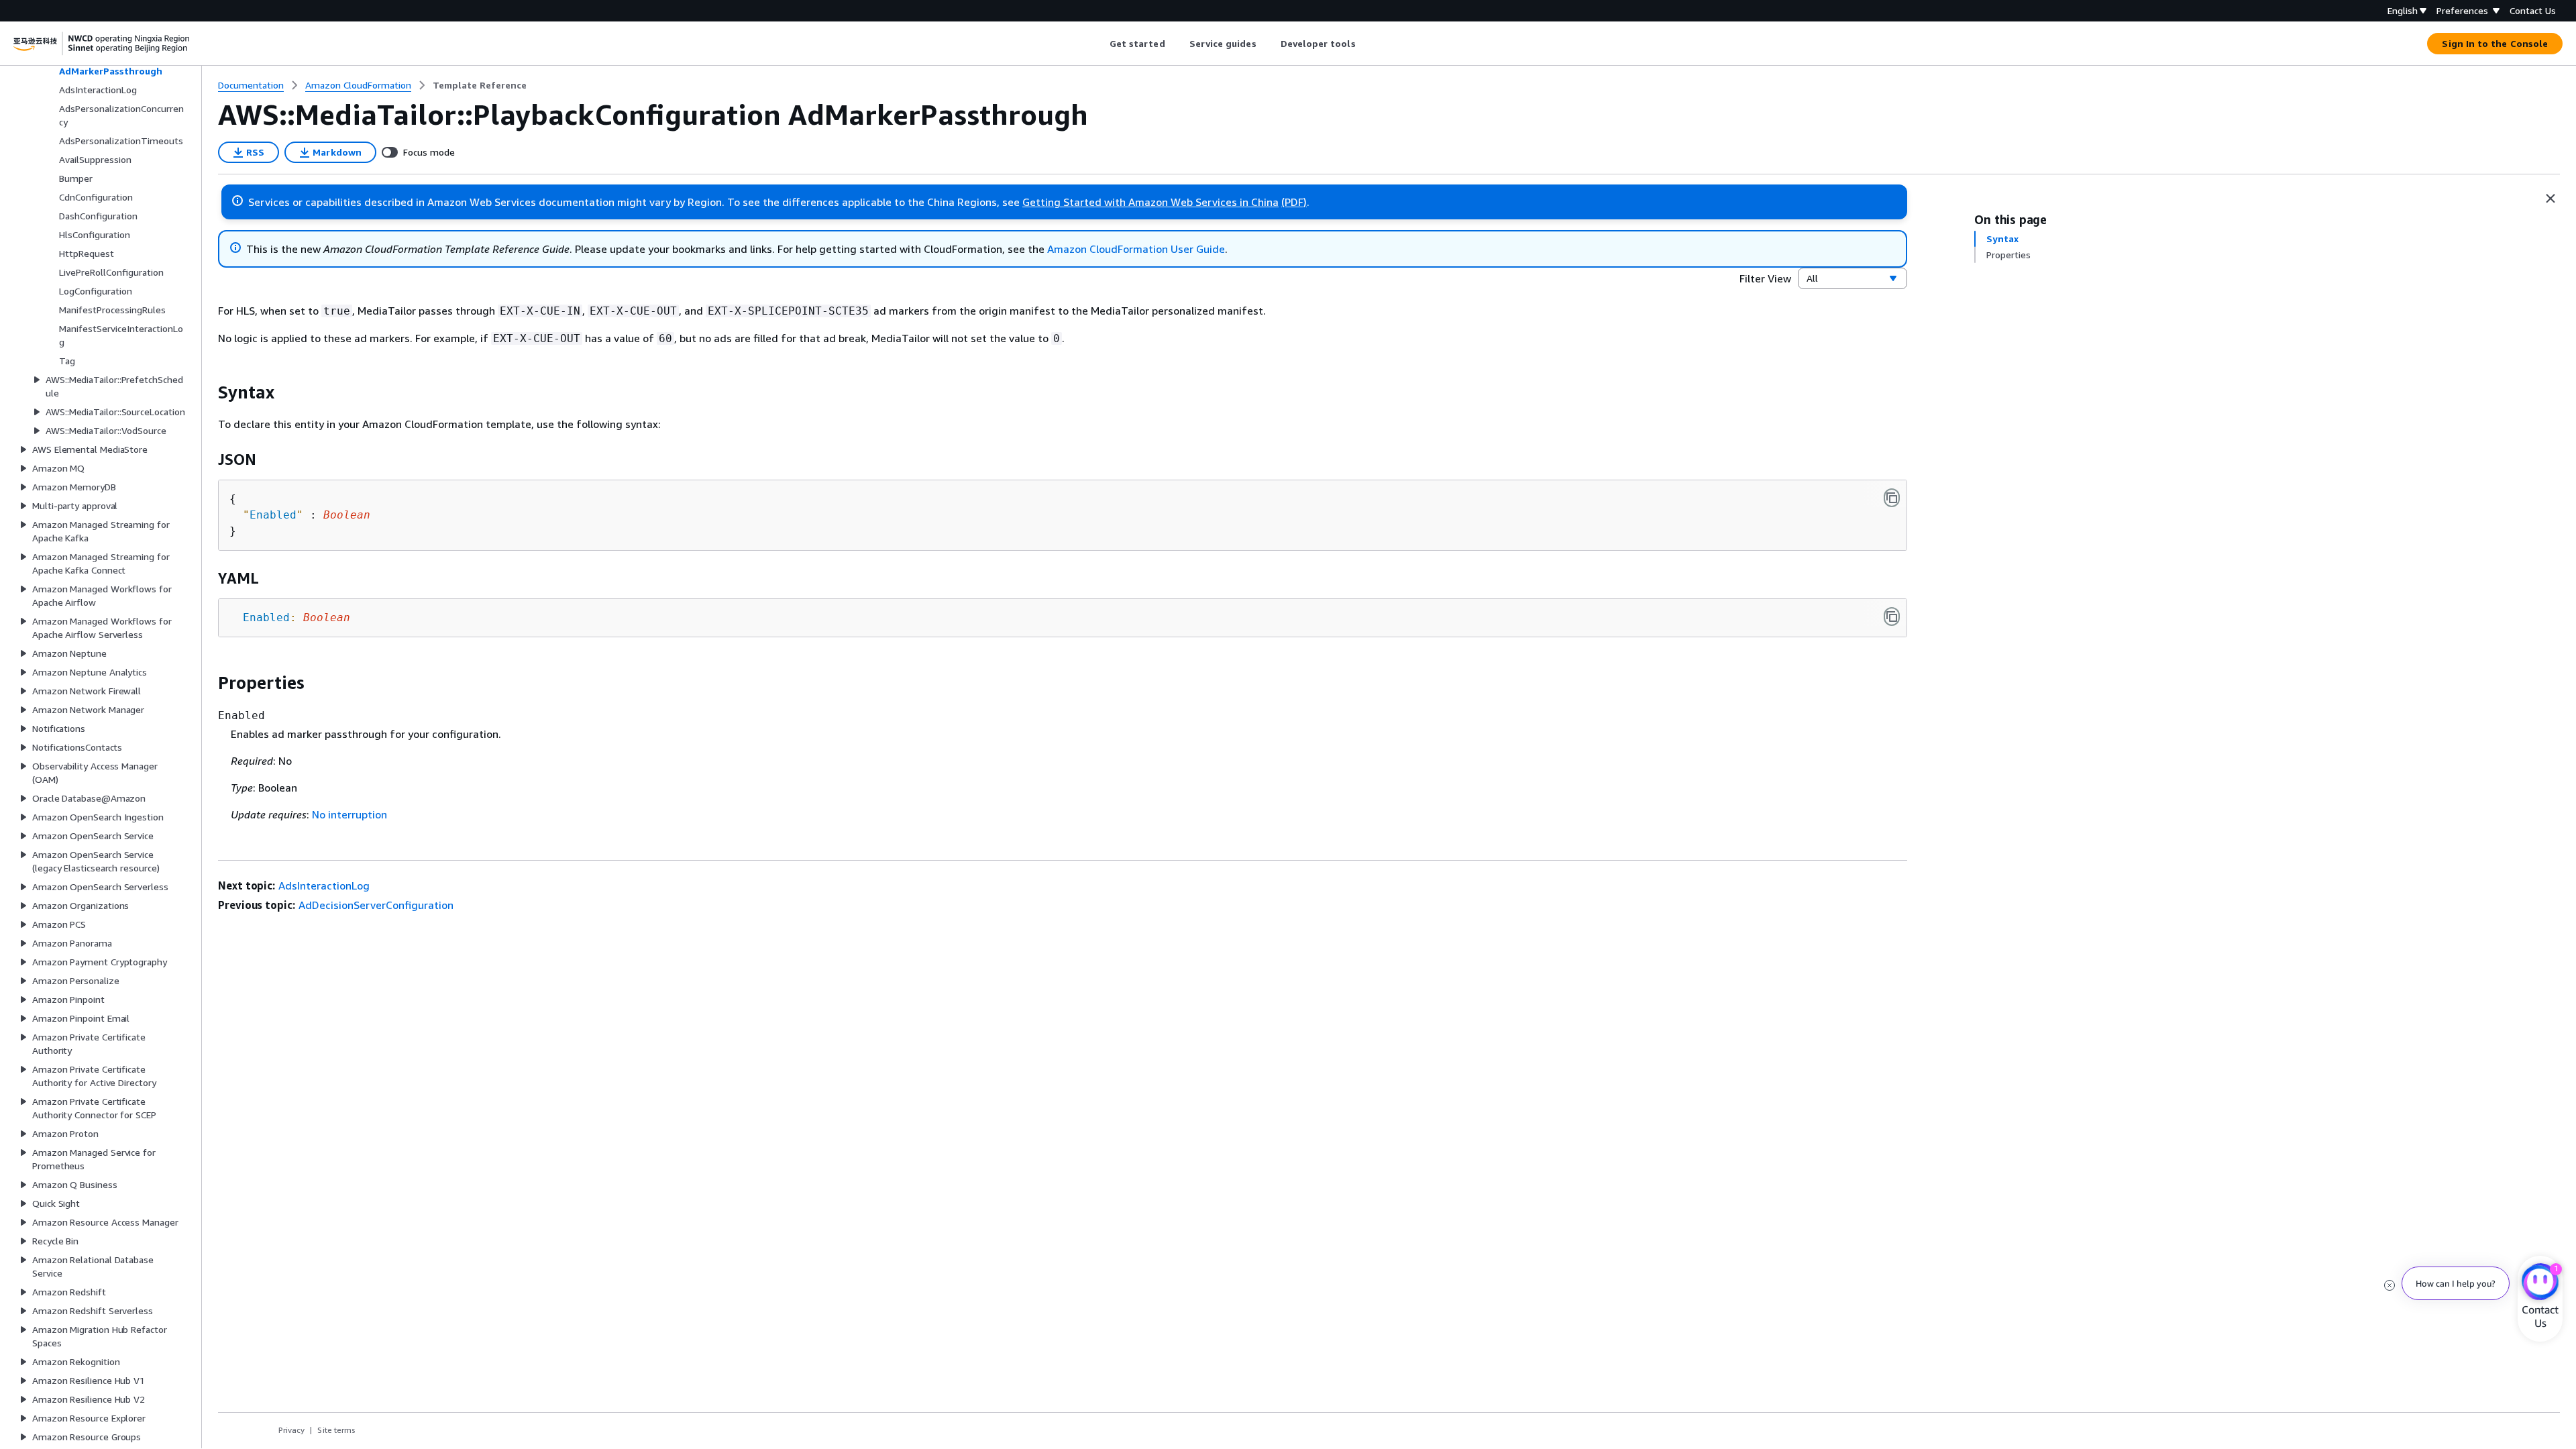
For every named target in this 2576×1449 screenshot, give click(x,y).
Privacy (291, 1430)
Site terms (336, 1430)
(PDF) (1294, 202)
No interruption (350, 814)
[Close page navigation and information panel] (2551, 199)
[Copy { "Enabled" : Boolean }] (1892, 498)
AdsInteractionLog (324, 885)
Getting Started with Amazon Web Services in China (1150, 202)
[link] (480, 85)
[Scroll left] (1099, 44)
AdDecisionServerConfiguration (376, 905)
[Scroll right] (1365, 44)
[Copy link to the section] (207, 392)
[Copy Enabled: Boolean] (1892, 616)
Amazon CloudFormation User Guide (1136, 249)
